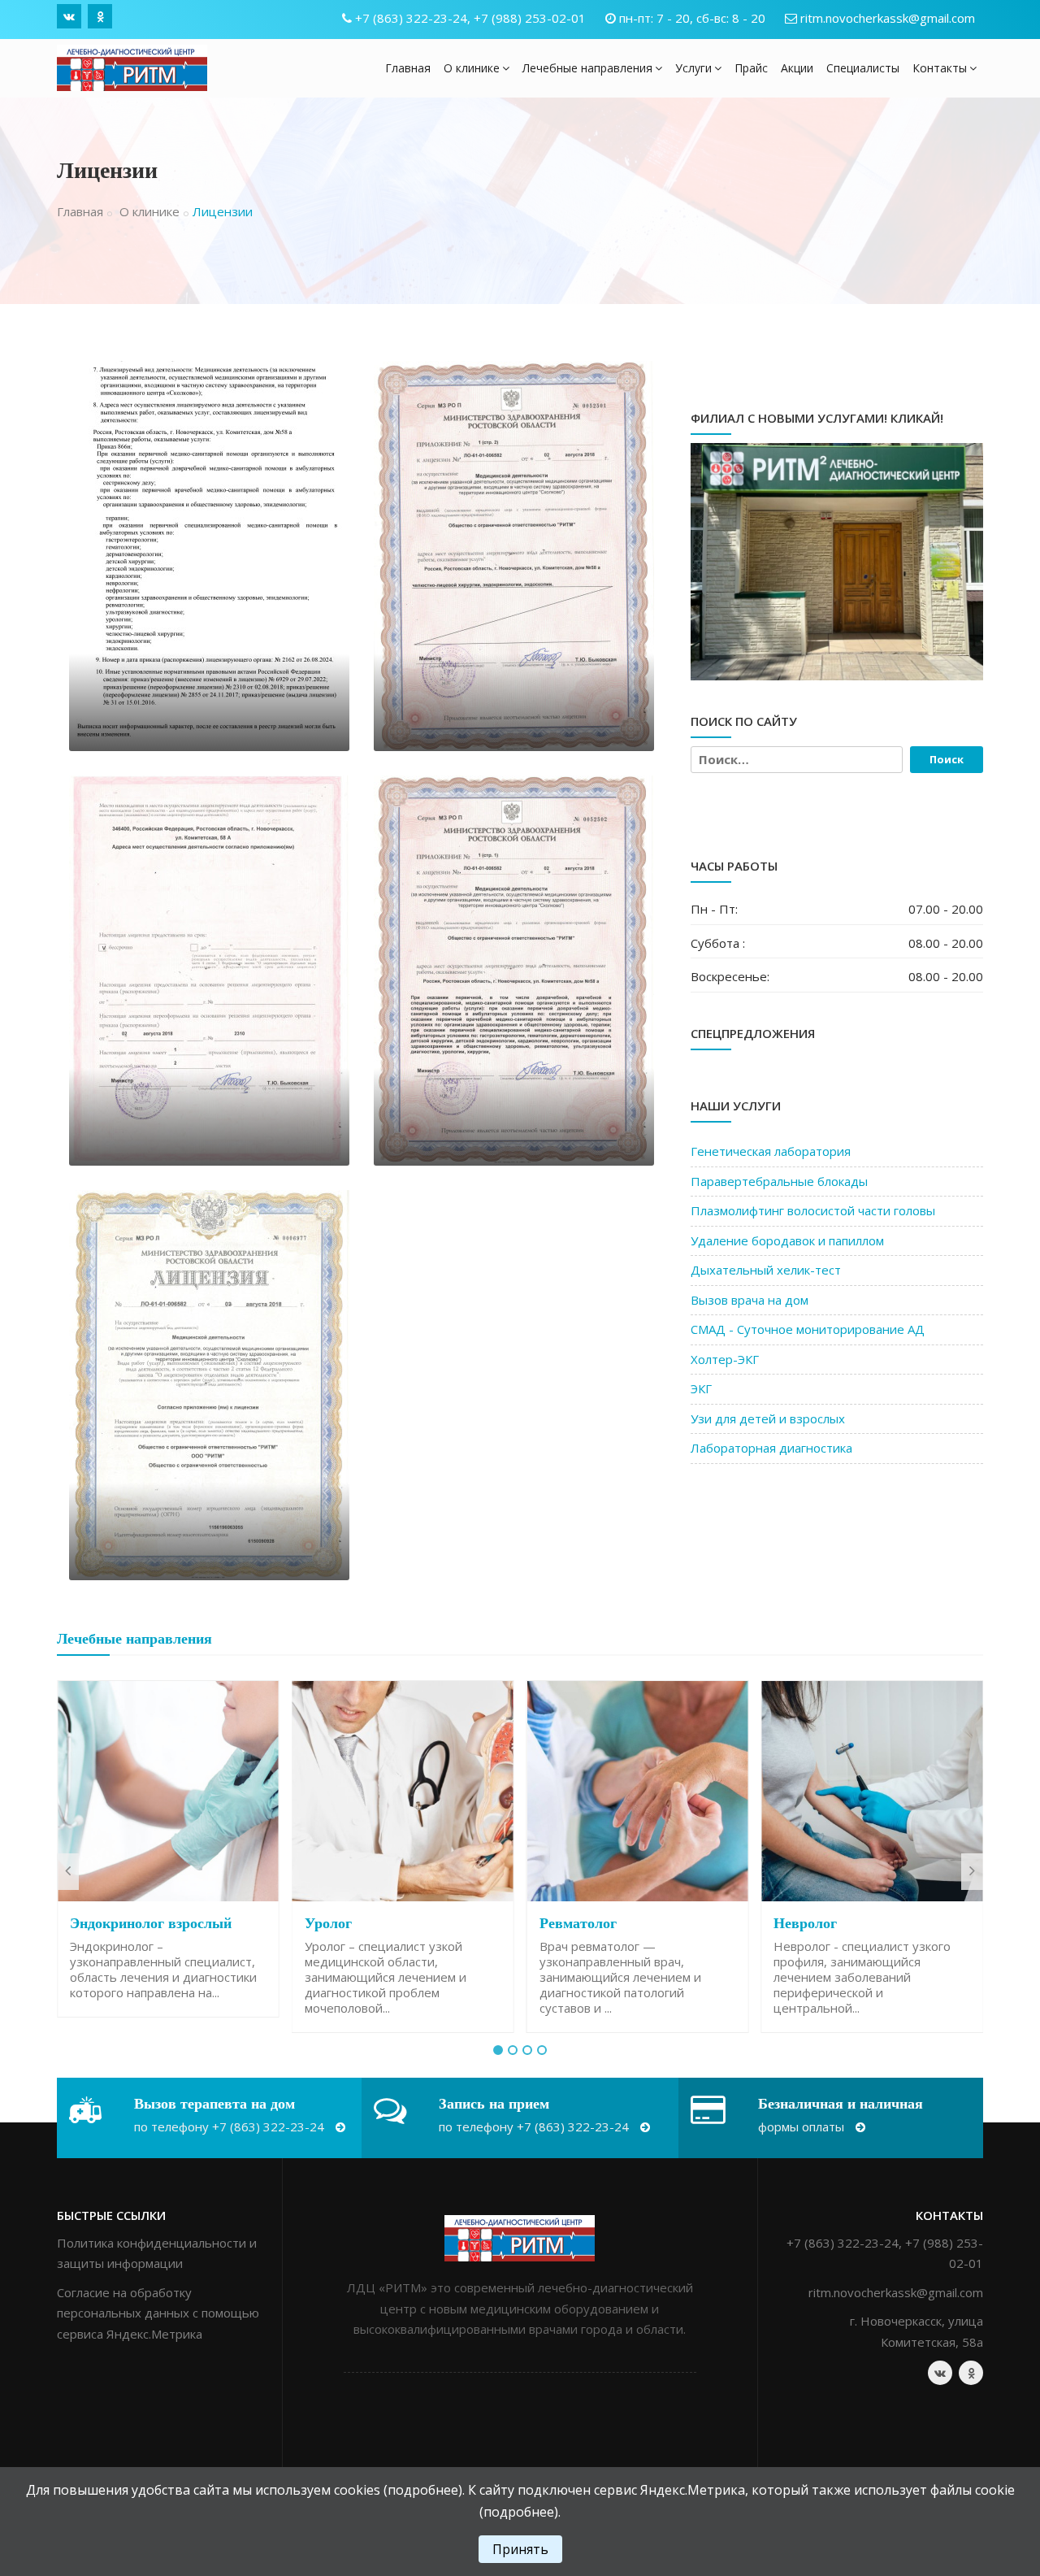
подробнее (423, 2490)
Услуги (693, 68)
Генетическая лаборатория (771, 1151)
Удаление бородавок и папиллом (787, 1240)
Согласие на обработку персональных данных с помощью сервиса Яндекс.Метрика (158, 2313)
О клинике (472, 68)
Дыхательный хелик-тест (766, 1270)
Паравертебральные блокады (779, 1181)
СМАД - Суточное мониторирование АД (808, 1329)
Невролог (805, 1923)
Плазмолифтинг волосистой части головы (813, 1210)
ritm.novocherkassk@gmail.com (888, 18)
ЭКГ (701, 1388)
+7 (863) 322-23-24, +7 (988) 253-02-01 (470, 18)
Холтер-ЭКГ (725, 1359)
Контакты (940, 68)
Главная (408, 68)
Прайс (751, 68)
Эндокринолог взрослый (151, 1923)
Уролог (328, 1923)
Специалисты (863, 68)
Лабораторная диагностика (771, 1448)
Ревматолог (578, 1923)
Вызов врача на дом (750, 1300)
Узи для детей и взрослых (768, 1418)
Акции (797, 68)
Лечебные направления (587, 68)
